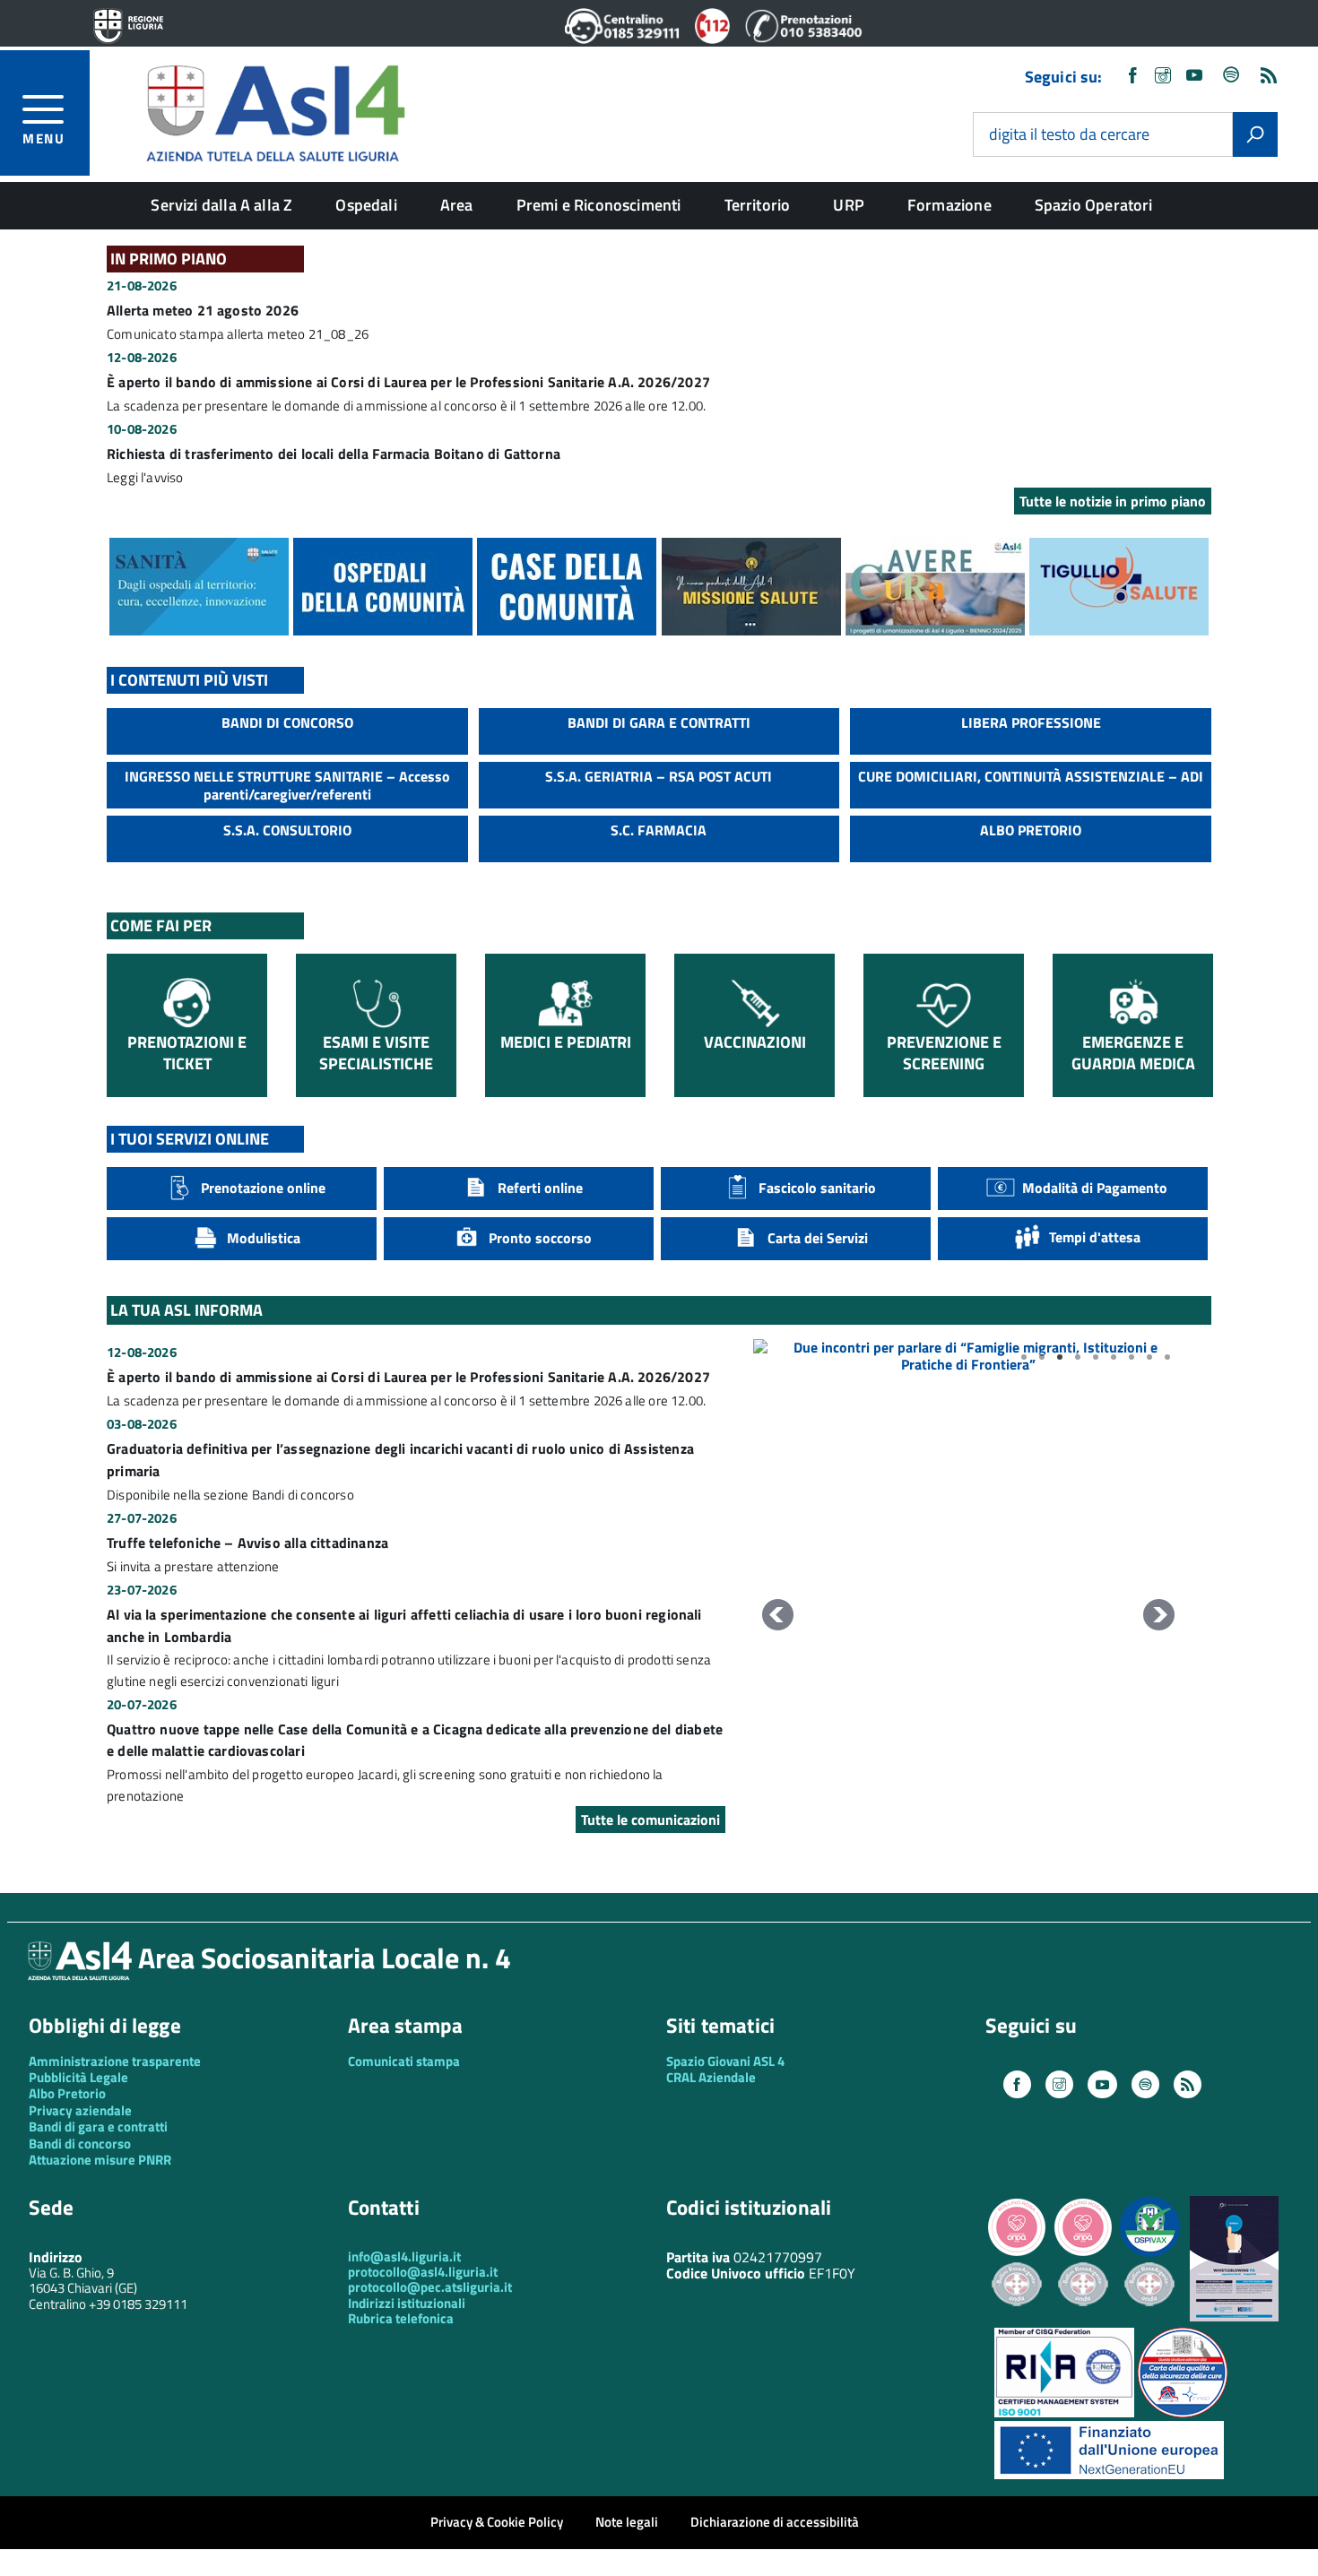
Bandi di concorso (80, 2144)
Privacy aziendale (80, 2110)
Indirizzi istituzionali (407, 2303)
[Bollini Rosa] (1017, 2254)
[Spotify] (1232, 77)
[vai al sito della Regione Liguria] (128, 27)
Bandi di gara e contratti (98, 2126)
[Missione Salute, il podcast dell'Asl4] (751, 630)
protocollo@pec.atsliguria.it (430, 2287)
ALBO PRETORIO (1031, 830)
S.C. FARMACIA (659, 830)
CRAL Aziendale (711, 2077)
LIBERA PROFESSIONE (1031, 722)
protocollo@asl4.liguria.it (423, 2272)
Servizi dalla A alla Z (221, 205)
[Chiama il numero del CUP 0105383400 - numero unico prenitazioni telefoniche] (803, 39)
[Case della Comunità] (567, 630)
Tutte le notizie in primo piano (1113, 501)
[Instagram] (1163, 77)
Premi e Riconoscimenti (599, 205)
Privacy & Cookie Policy (497, 2522)
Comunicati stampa (404, 2061)
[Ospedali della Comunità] (383, 630)
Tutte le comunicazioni (650, 1820)
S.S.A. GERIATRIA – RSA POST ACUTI (659, 776)
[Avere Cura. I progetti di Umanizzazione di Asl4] (935, 630)
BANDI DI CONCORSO (287, 722)
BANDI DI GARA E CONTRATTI (659, 722)
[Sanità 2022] (199, 630)
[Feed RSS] (1269, 77)
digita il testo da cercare (1069, 135)
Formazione (949, 205)
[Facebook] (1132, 77)
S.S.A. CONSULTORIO (287, 830)
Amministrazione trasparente (115, 2061)
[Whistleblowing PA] (1234, 2317)
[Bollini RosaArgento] (1017, 2320)
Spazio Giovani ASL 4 (725, 2061)
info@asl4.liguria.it (404, 2256)
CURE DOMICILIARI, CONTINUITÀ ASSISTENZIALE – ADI (1031, 776)
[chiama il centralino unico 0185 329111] (623, 39)
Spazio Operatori (1094, 205)
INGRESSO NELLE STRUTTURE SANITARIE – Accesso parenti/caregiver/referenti (287, 785)
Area (457, 205)
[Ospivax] (1149, 2254)
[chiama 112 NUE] (713, 39)
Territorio (758, 205)
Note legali (627, 2522)
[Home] (275, 111)
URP (849, 205)
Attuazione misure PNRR (100, 2160)
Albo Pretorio (67, 2093)
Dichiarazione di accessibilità (775, 2522)
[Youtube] (1194, 77)
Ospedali (366, 205)
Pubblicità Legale (78, 2077)
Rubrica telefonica (401, 2318)
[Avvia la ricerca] (1255, 134)
